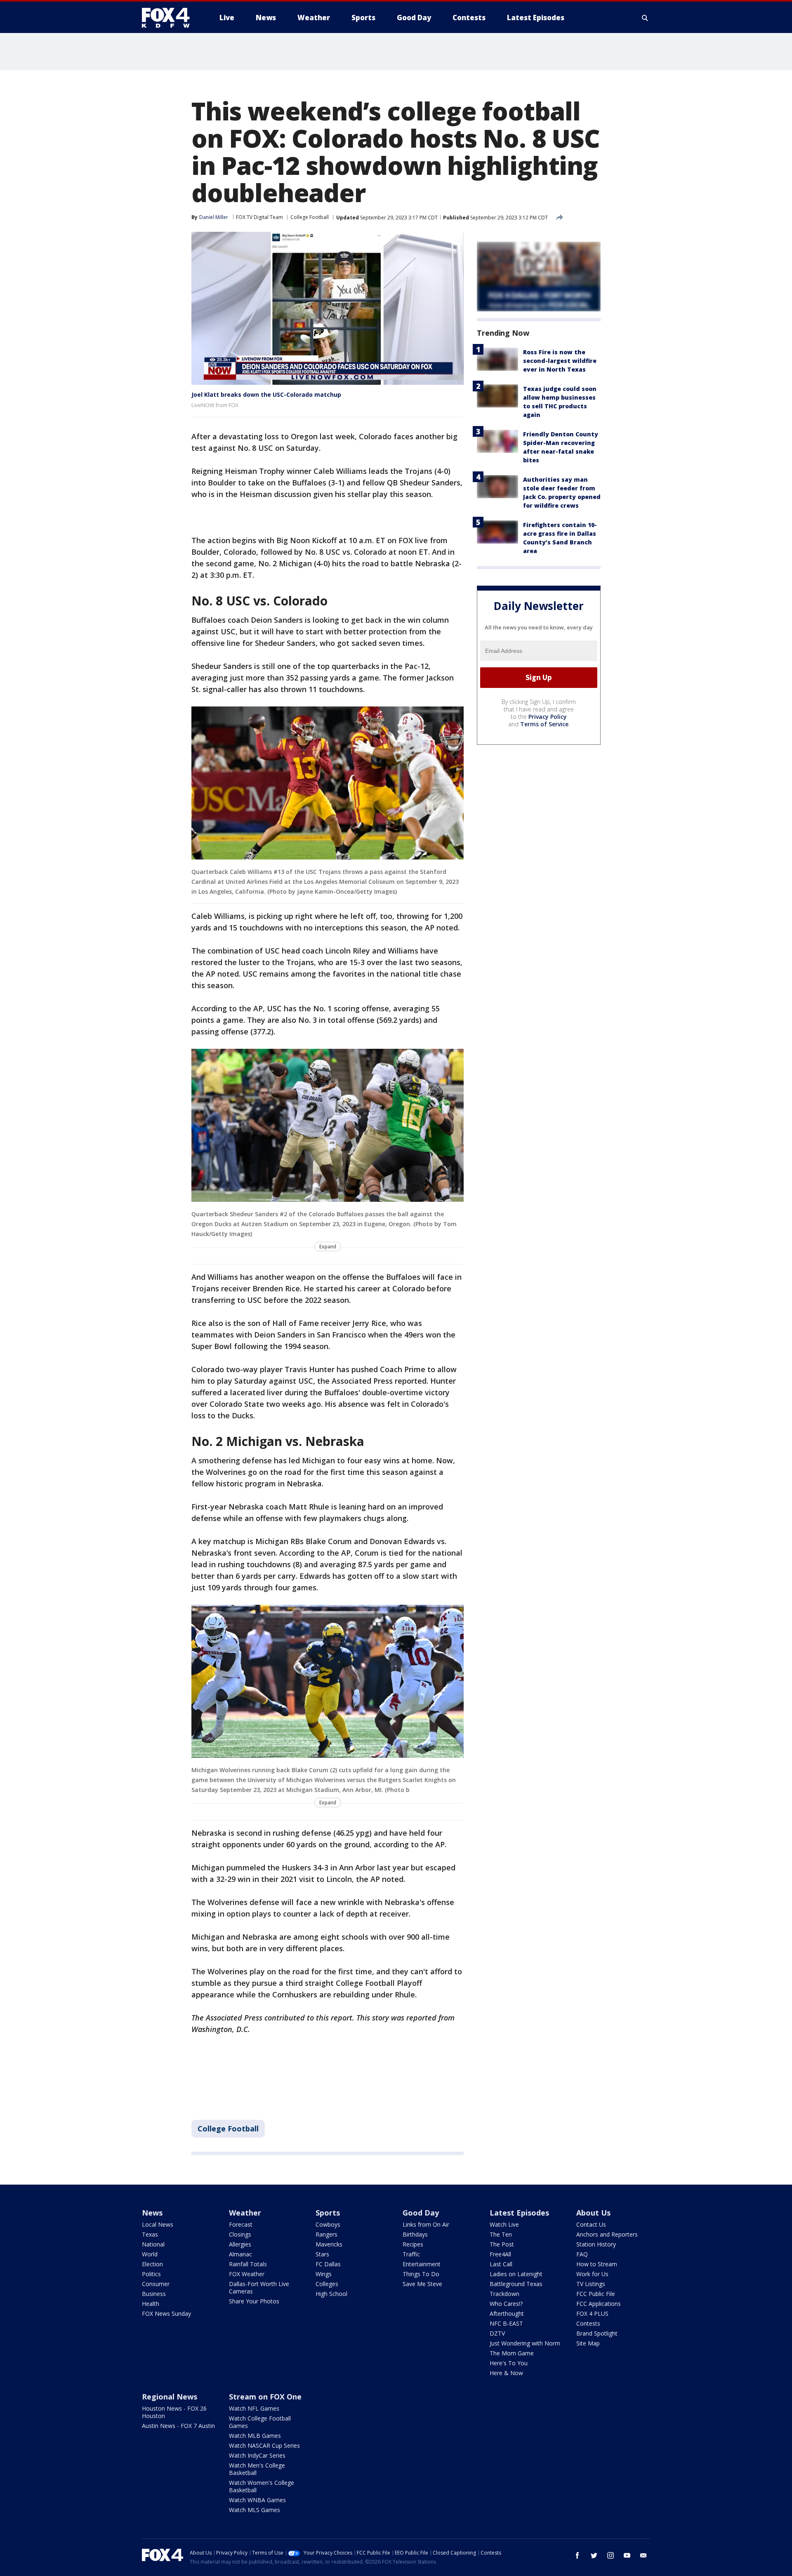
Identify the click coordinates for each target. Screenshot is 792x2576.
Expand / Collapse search (645, 18)
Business (154, 2294)
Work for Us (592, 2274)
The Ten (501, 2234)
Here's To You (509, 2363)
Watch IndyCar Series (257, 2455)
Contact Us (591, 2224)
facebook (577, 2555)
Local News (158, 2224)
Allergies (240, 2244)
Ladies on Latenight (516, 2274)
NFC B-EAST (506, 2323)
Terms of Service (544, 724)
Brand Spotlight (597, 2333)
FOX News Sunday (166, 2313)
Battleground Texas (516, 2284)
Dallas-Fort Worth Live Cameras (259, 2288)
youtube (627, 2555)
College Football (310, 217)
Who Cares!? (506, 2304)
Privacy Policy (548, 717)
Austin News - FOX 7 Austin (178, 2426)
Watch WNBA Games (257, 2500)
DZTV (497, 2333)
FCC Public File (596, 2294)
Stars (322, 2254)
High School (331, 2294)
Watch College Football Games (260, 2422)
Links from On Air (426, 2224)
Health (151, 2304)
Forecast (241, 2224)
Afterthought (507, 2313)
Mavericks (329, 2244)
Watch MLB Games (255, 2436)
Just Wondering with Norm (525, 2343)
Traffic (411, 2254)
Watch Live (504, 2224)
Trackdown (504, 2294)
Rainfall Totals (248, 2264)
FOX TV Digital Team (259, 217)
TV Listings (591, 2284)
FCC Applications (599, 2304)
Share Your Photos (254, 2301)
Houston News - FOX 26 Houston (174, 2412)
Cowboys (328, 2224)
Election (152, 2264)
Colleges (327, 2284)
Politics (151, 2274)
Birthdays (415, 2234)
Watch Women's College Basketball (262, 2486)
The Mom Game (512, 2353)
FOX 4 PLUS (592, 2313)
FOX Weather (247, 2274)
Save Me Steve (422, 2284)
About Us (593, 2213)
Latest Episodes (519, 2213)
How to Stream (597, 2264)
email (643, 2555)
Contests (588, 2323)
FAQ (582, 2254)
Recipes (413, 2244)
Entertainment (422, 2264)
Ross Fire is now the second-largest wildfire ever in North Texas (560, 361)
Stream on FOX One (265, 2397)
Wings (324, 2274)
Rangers (326, 2234)
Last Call (501, 2264)
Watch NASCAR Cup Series (264, 2445)
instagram (610, 2555)
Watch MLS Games (255, 2510)
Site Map (588, 2343)
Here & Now (506, 2373)
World (150, 2254)
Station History (596, 2244)
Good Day (421, 2213)
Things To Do (421, 2274)
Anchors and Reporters (607, 2234)
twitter (594, 2555)
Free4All (500, 2254)
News (152, 2213)
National (153, 2244)
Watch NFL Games (254, 2408)
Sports (328, 2213)
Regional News (170, 2397)
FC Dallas (328, 2264)
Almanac (240, 2254)
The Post (502, 2244)
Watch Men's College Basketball (257, 2469)
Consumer (156, 2284)
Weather (245, 2213)
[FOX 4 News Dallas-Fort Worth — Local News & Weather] (169, 18)
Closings (240, 2234)
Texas (150, 2234)
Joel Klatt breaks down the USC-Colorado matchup (266, 394)
